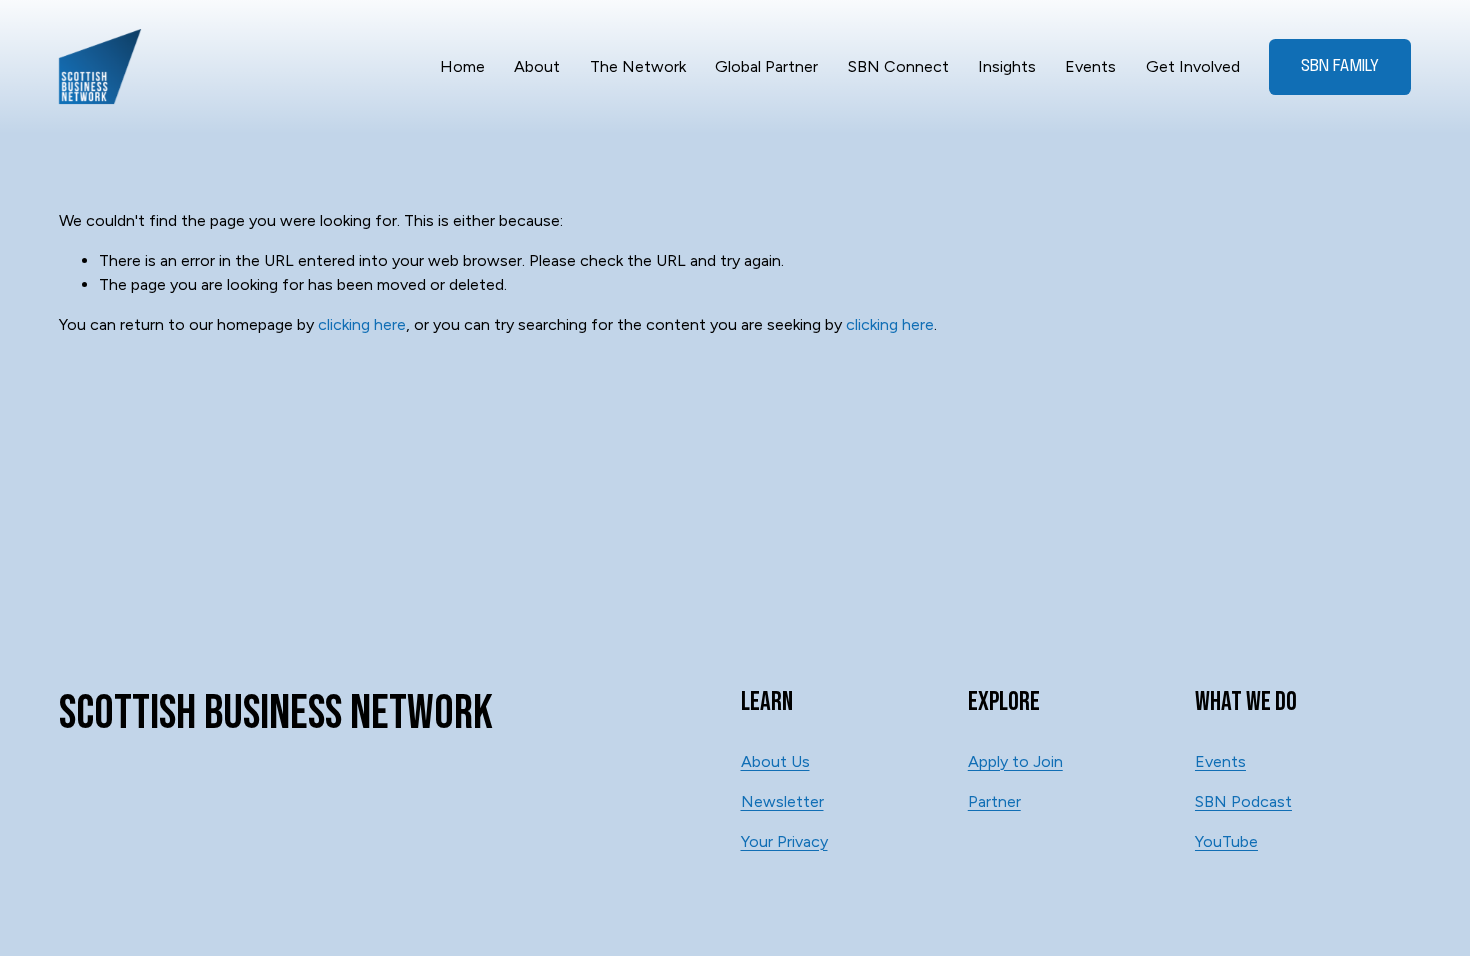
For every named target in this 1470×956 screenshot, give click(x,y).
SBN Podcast (1243, 801)
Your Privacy (784, 841)
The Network (638, 66)
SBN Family (1340, 66)
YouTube (1226, 841)
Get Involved (1193, 66)
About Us (775, 761)
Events (1090, 66)
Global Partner (766, 66)
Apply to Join (1015, 761)
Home (462, 66)
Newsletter (782, 801)
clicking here (362, 324)
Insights (1007, 66)
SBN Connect (898, 66)
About (537, 66)
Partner (994, 801)
